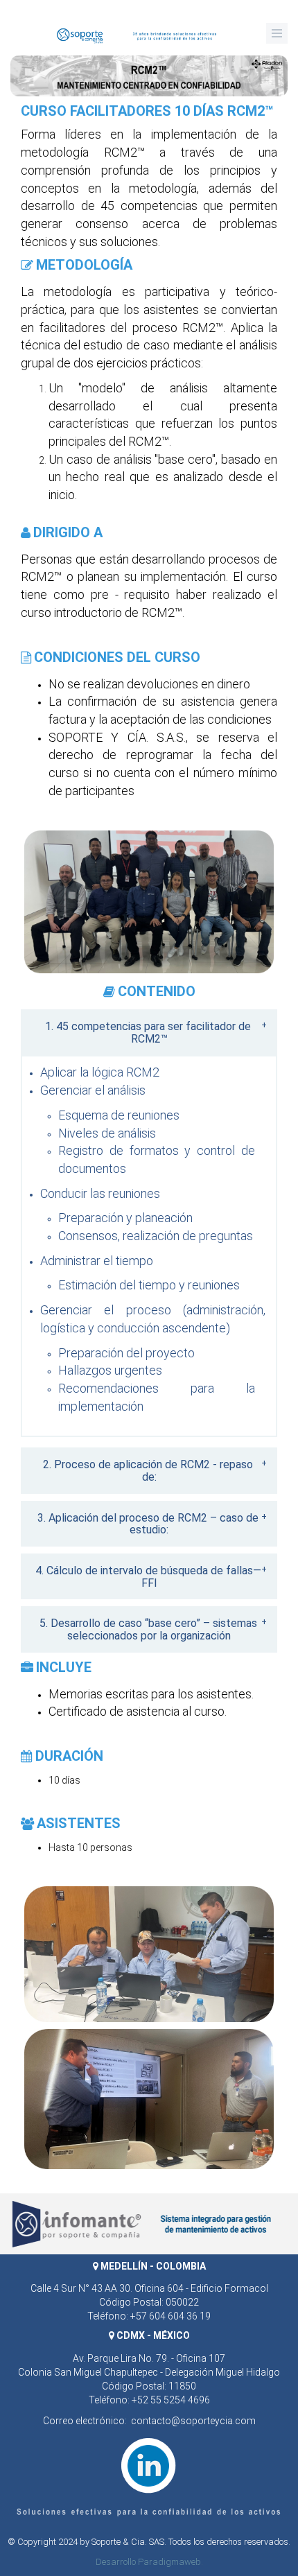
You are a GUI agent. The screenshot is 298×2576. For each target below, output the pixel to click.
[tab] (149, 1032)
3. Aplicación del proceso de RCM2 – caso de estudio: (148, 1524)
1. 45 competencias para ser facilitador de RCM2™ (148, 1033)
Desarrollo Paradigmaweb (148, 2562)
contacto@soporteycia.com (193, 2421)
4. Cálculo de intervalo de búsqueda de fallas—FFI (148, 1577)
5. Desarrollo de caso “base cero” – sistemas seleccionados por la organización (148, 1629)
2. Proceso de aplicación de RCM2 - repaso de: (148, 1471)
